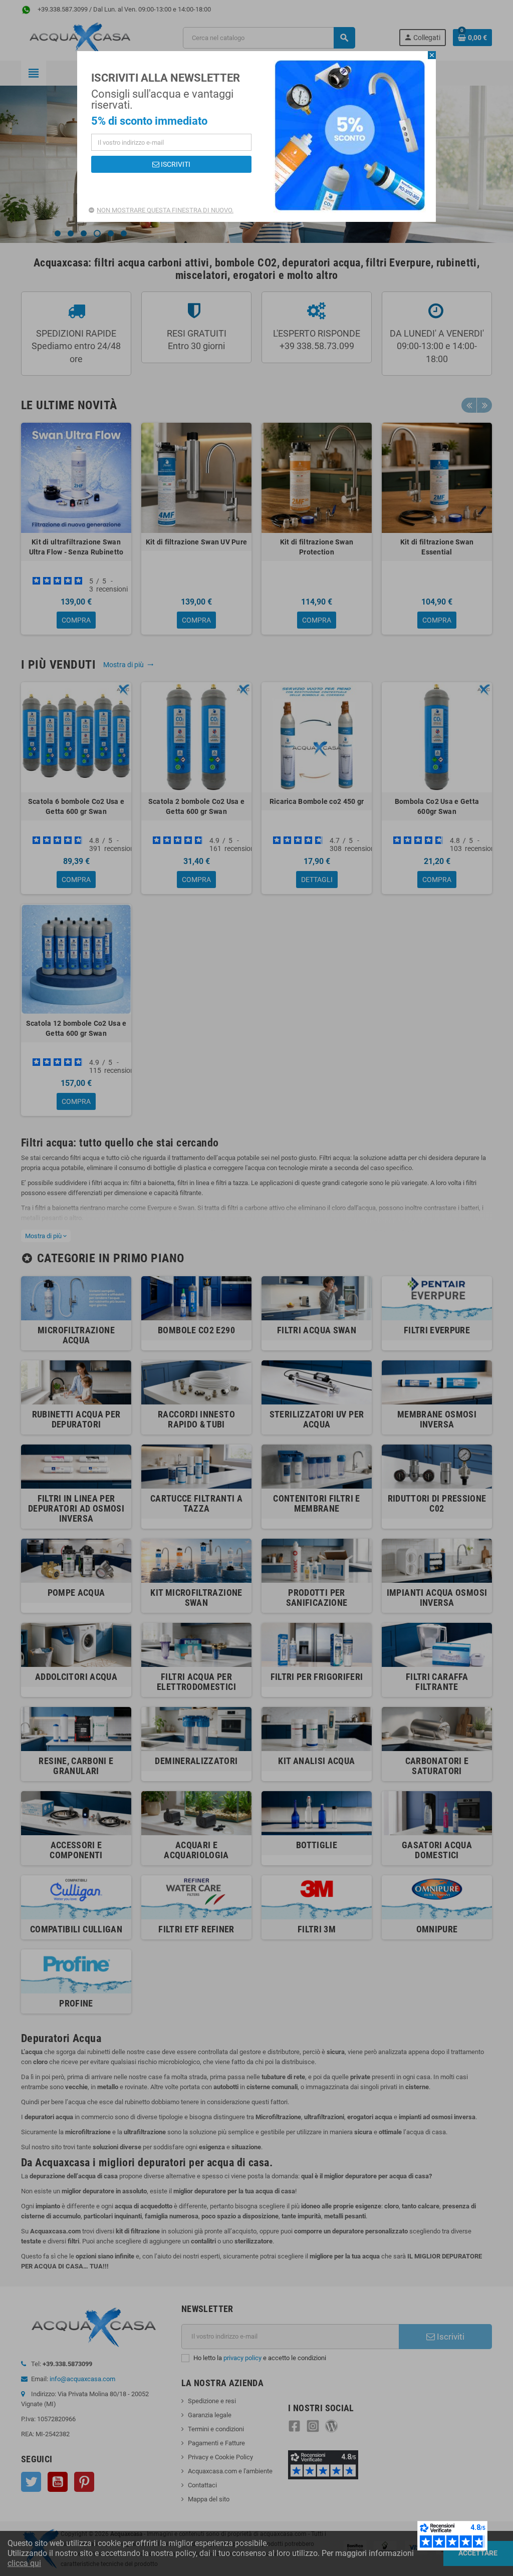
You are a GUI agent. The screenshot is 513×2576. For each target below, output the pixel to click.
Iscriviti (175, 164)
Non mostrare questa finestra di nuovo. (165, 210)
